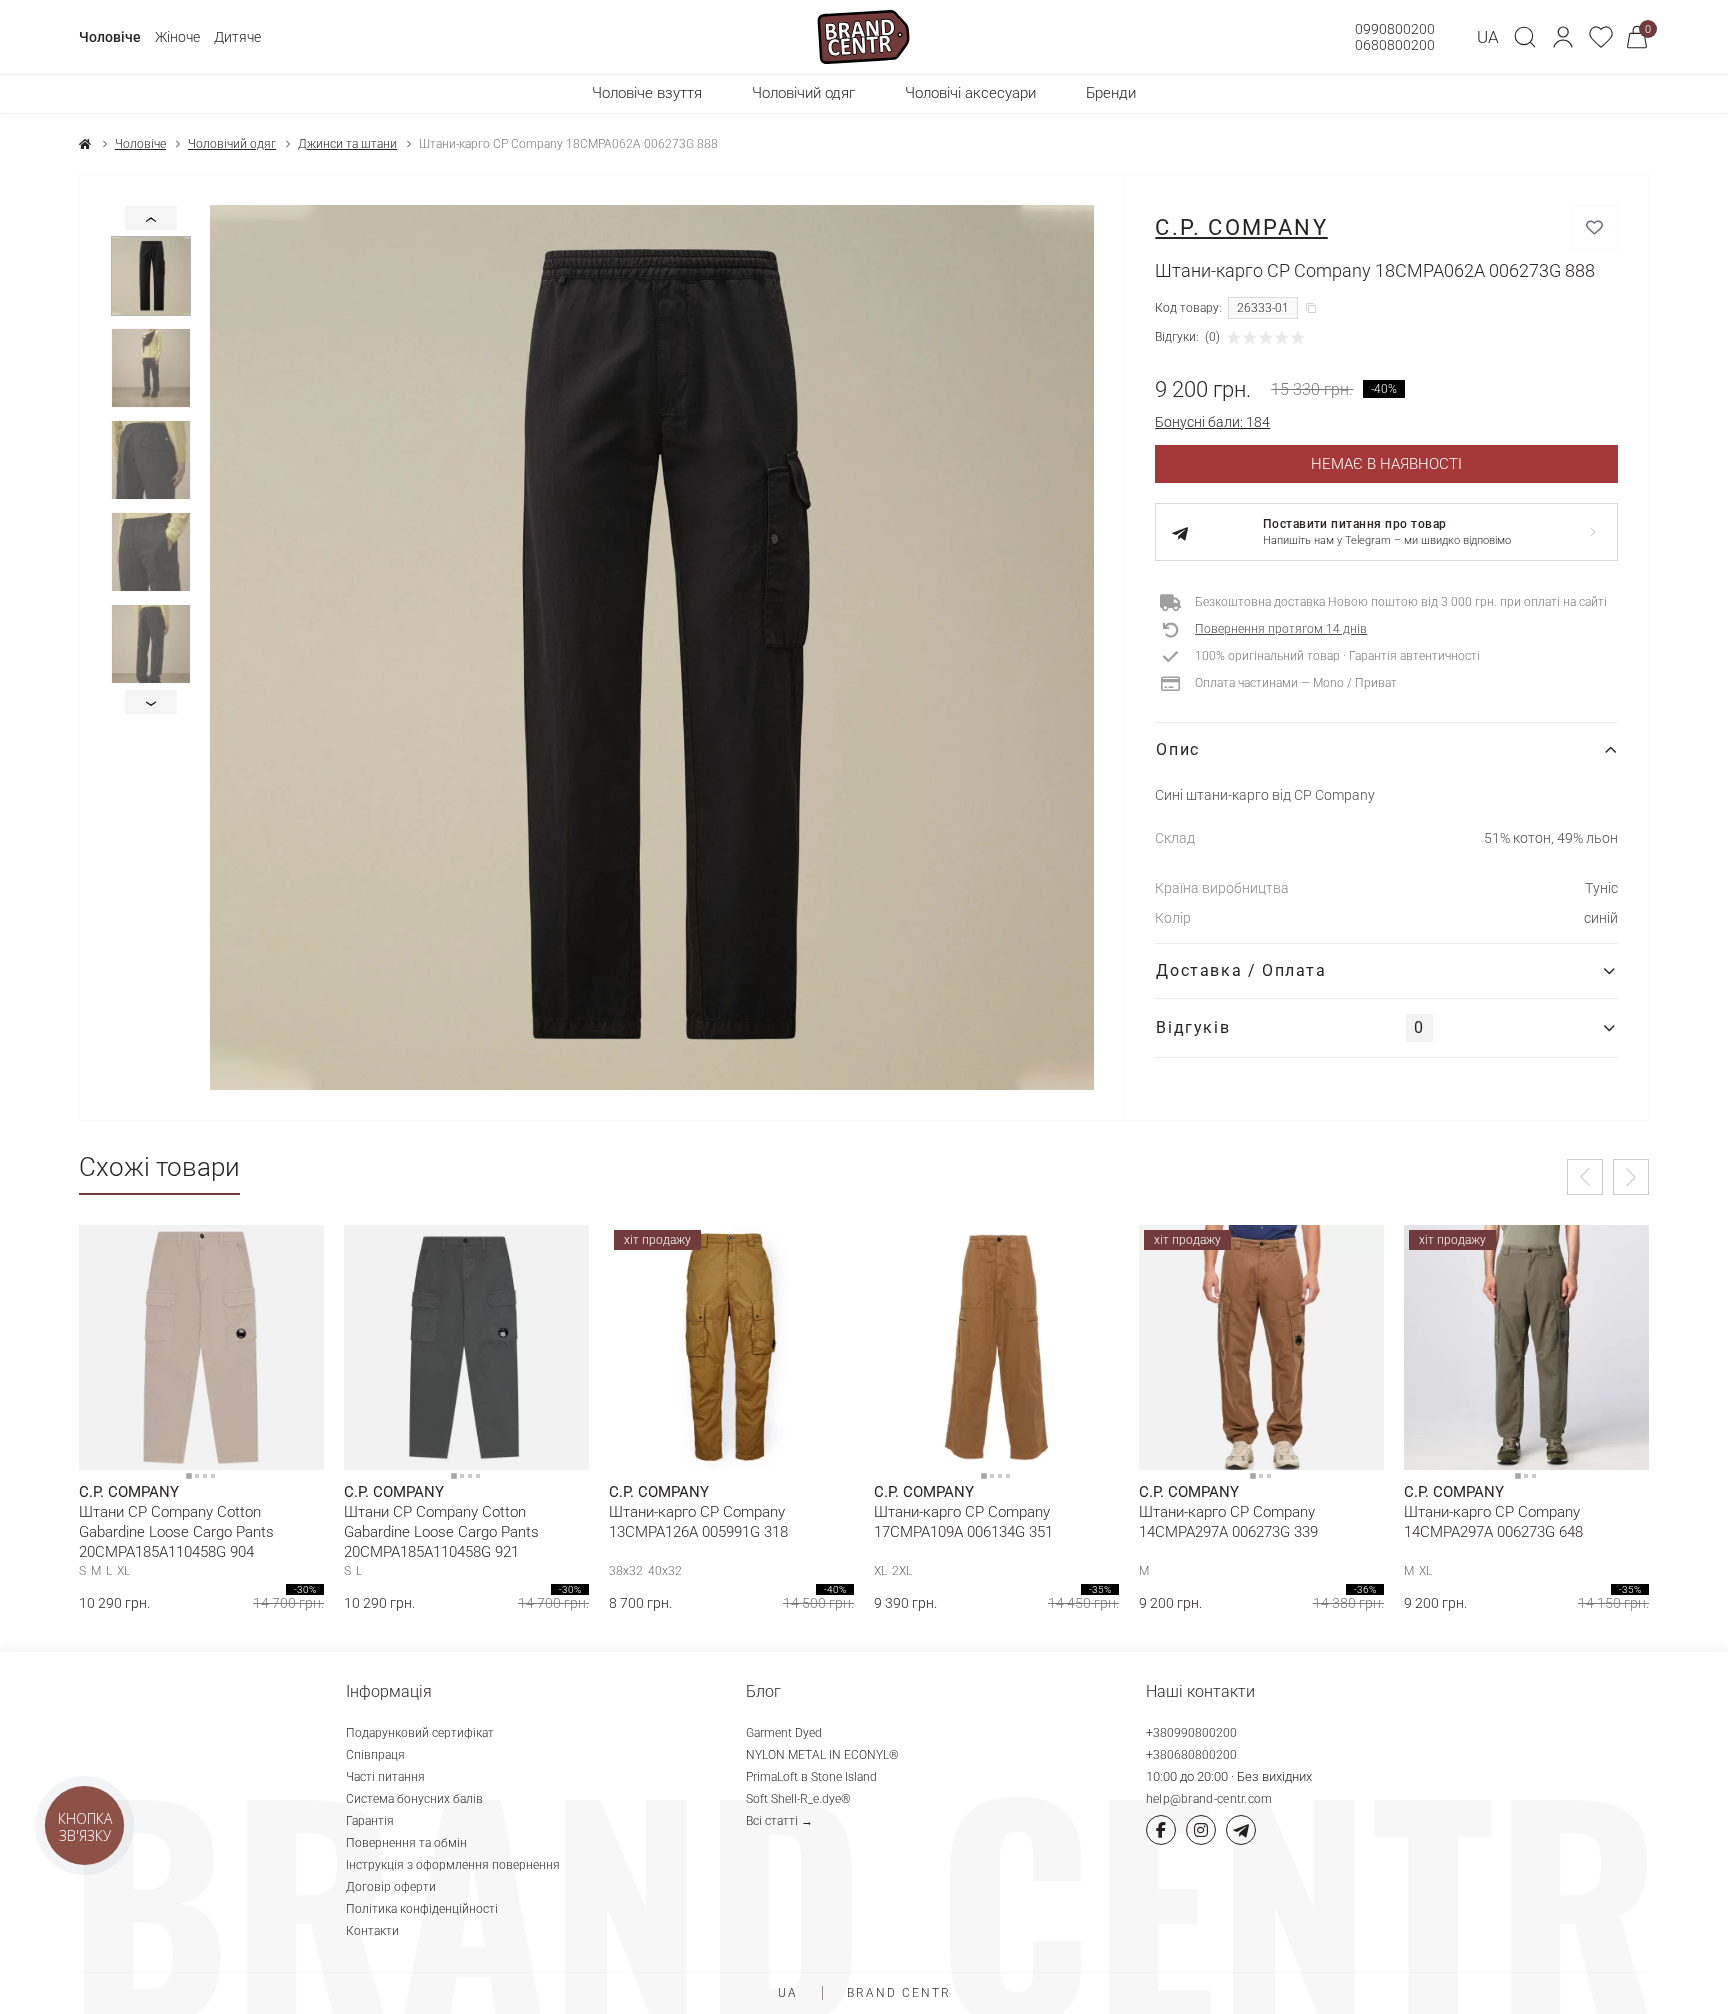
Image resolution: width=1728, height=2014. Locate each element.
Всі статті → (779, 1821)
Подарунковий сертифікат (420, 1733)
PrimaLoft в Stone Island (811, 1777)
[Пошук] (1525, 37)
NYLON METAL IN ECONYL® (822, 1755)
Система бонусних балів (414, 1799)
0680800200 (1395, 45)
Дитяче (237, 37)
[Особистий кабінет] (1563, 37)
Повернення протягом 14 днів (1281, 629)
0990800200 (1395, 29)
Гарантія (370, 1821)
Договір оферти (391, 1887)
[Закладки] (1601, 37)
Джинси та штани (347, 144)
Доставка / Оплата (1241, 970)
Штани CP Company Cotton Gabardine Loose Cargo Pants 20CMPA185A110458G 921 (441, 1532)
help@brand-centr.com (1209, 1799)
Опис (1177, 749)
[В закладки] (1594, 227)
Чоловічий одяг (232, 144)
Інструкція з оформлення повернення (453, 1865)
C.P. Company (1241, 227)
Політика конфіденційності (422, 1909)
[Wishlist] (294, 1255)
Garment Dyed (784, 1733)
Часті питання (385, 1777)
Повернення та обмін (406, 1843)
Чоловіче (110, 37)
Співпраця (375, 1755)
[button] (1563, 37)
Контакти (372, 1931)
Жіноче (177, 37)
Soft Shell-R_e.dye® (798, 1799)
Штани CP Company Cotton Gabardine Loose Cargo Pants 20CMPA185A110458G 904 (176, 1532)
